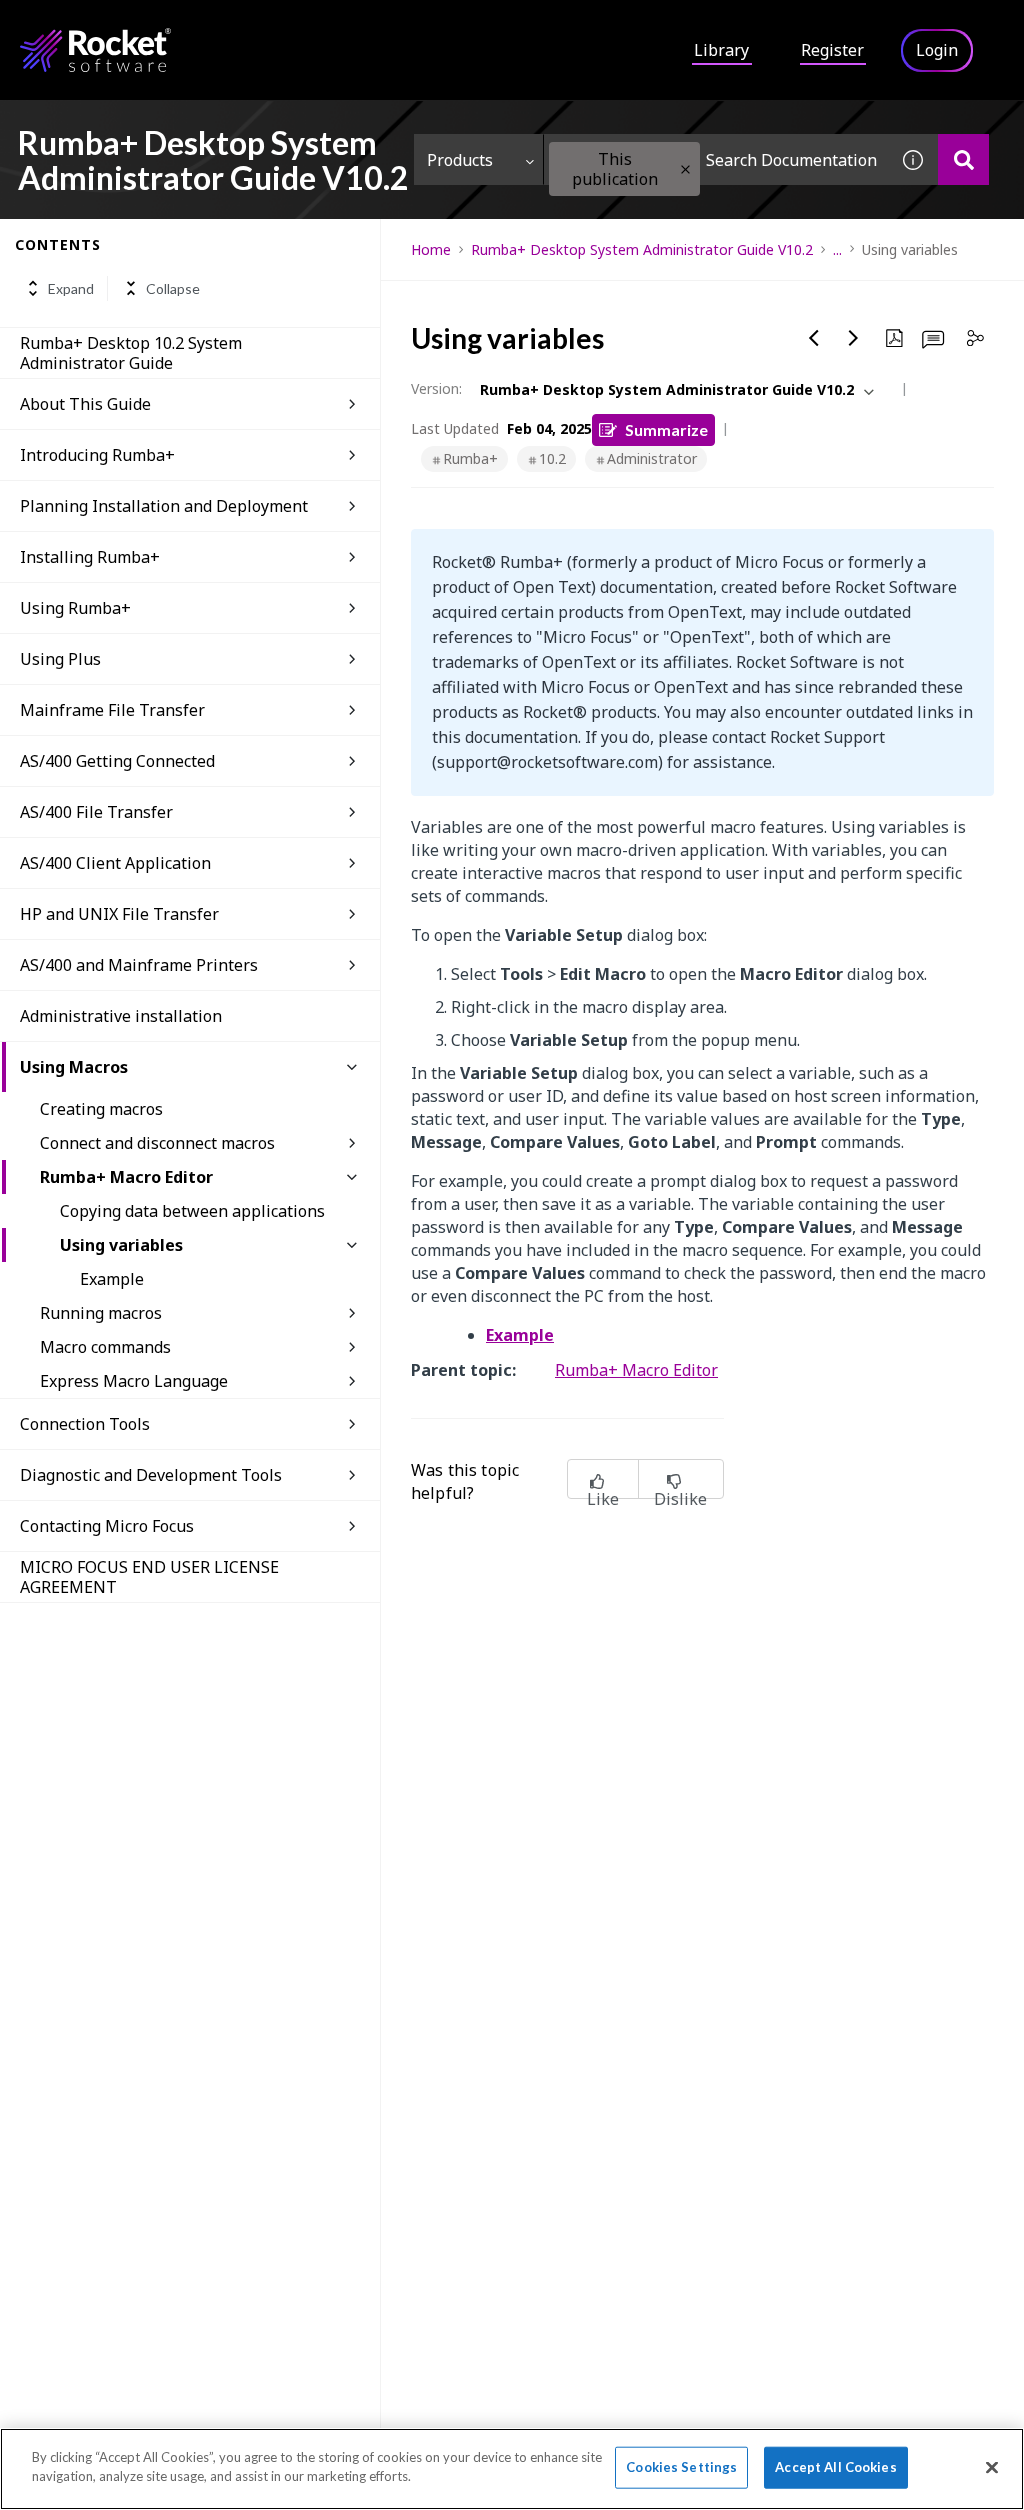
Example (112, 1279)
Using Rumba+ (75, 608)
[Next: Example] (854, 338)
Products (460, 160)
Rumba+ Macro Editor (126, 1177)
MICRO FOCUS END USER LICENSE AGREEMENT (149, 1577)
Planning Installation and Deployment (164, 506)
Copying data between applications (192, 1211)
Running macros (101, 1313)
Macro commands (105, 1347)
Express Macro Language (134, 1381)
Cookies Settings (681, 2467)
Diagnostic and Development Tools (151, 1475)
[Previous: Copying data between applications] (814, 338)
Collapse (173, 288)
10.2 (552, 458)
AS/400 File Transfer (96, 812)
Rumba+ (470, 458)
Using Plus (60, 659)
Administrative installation (121, 1016)
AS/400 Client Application (115, 863)
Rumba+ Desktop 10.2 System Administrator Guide (131, 353)
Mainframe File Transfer (112, 710)
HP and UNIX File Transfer (119, 914)
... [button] (837, 249)
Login (937, 50)
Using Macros (74, 1067)
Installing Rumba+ (90, 557)
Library (721, 50)
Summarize (666, 429)
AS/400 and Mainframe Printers (139, 965)
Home (431, 249)
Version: (436, 388)
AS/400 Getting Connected (117, 761)
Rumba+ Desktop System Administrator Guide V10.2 (642, 249)
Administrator (652, 458)
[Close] (992, 2467)
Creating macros (101, 1109)
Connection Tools (85, 1424)
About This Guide (85, 404)
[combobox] (716, 159)
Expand (71, 288)
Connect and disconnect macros (157, 1143)
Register (832, 50)
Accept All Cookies (835, 2467)
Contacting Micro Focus (107, 1526)
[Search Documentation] (963, 159)
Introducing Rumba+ (97, 455)
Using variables (121, 1245)
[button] (685, 169)
